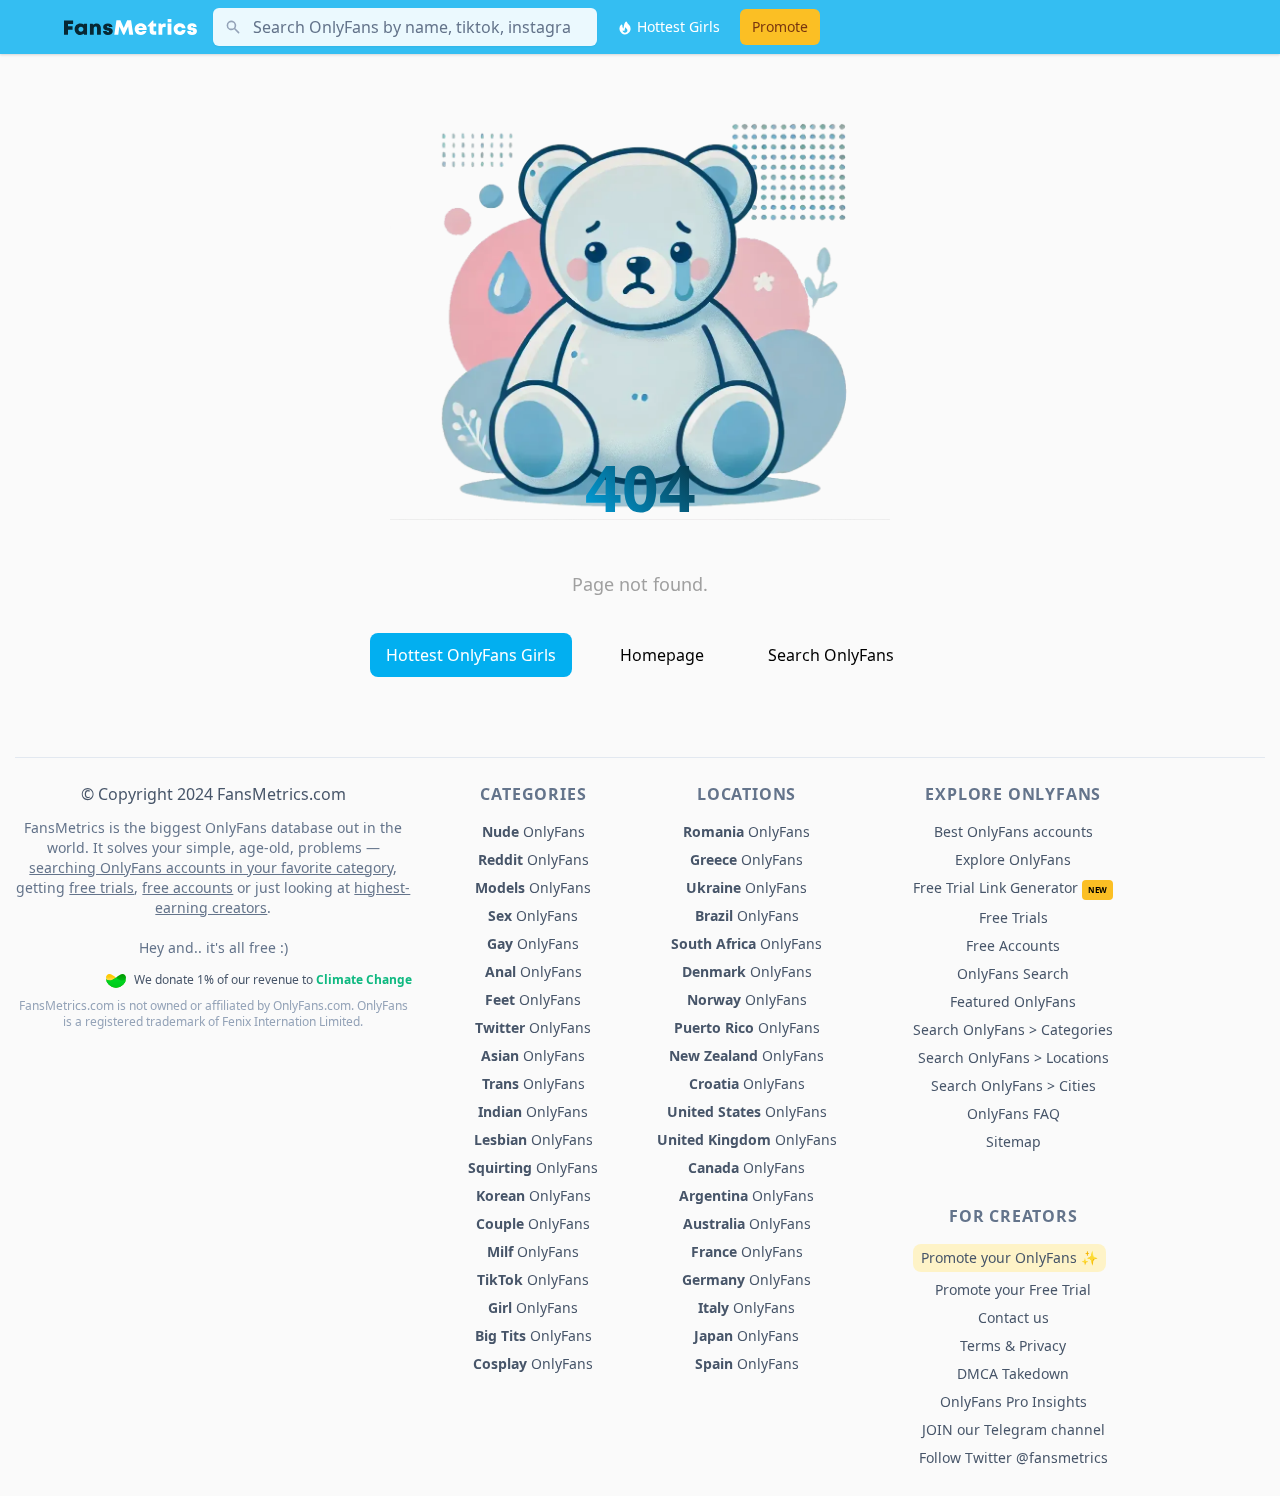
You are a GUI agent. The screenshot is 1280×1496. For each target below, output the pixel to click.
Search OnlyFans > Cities (1013, 1085)
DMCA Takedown (1013, 1373)
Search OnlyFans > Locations (1013, 1057)
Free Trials (1013, 917)
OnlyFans (533, 831)
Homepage (662, 655)
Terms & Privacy (1013, 1345)
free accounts (187, 887)
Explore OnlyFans (1013, 859)
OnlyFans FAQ (1013, 1113)
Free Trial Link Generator (1010, 887)
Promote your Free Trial (1013, 1289)
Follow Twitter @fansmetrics (1013, 1457)
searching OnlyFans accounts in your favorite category (211, 867)
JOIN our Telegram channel (1013, 1429)
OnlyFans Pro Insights (1013, 1401)
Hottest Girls (676, 26)
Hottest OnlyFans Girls (471, 655)
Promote (780, 26)
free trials (101, 887)
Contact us (1013, 1317)
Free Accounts (1013, 945)
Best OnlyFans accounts (1013, 831)
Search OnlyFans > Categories (1013, 1029)
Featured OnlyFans (1013, 1001)
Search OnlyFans (831, 655)
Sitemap (1013, 1141)
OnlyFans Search (1013, 973)
